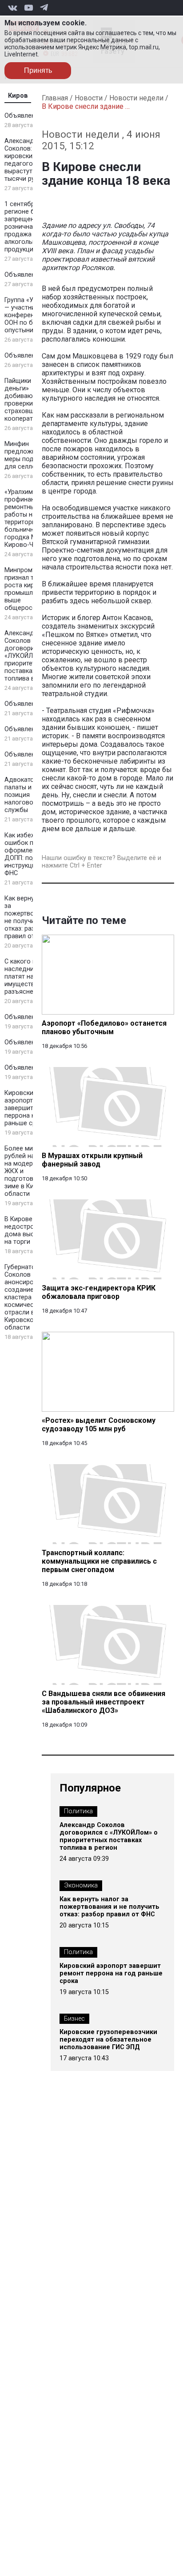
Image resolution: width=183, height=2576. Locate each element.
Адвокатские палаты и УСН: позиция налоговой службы (26, 795)
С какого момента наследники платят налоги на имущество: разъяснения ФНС (32, 977)
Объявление (23, 116)
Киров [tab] (18, 96)
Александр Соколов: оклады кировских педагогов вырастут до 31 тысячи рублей (31, 160)
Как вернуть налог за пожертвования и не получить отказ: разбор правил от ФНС (32, 917)
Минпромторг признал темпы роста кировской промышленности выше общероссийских (31, 589)
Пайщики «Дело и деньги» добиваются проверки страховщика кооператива (31, 400)
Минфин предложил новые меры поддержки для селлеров (32, 455)
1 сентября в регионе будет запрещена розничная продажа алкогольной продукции (27, 227)
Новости (89, 98)
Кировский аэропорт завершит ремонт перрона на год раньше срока (31, 1108)
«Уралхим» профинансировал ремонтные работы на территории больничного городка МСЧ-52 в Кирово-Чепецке (32, 518)
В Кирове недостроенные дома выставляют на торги (32, 1230)
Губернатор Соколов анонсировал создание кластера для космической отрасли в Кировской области (25, 1297)
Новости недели (136, 98)
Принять (38, 70)
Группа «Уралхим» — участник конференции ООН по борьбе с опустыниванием (31, 315)
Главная (55, 98)
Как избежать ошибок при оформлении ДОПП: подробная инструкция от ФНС (32, 854)
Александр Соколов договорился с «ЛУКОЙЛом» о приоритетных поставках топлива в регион (31, 656)
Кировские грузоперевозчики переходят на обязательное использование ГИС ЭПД (108, 2040)
